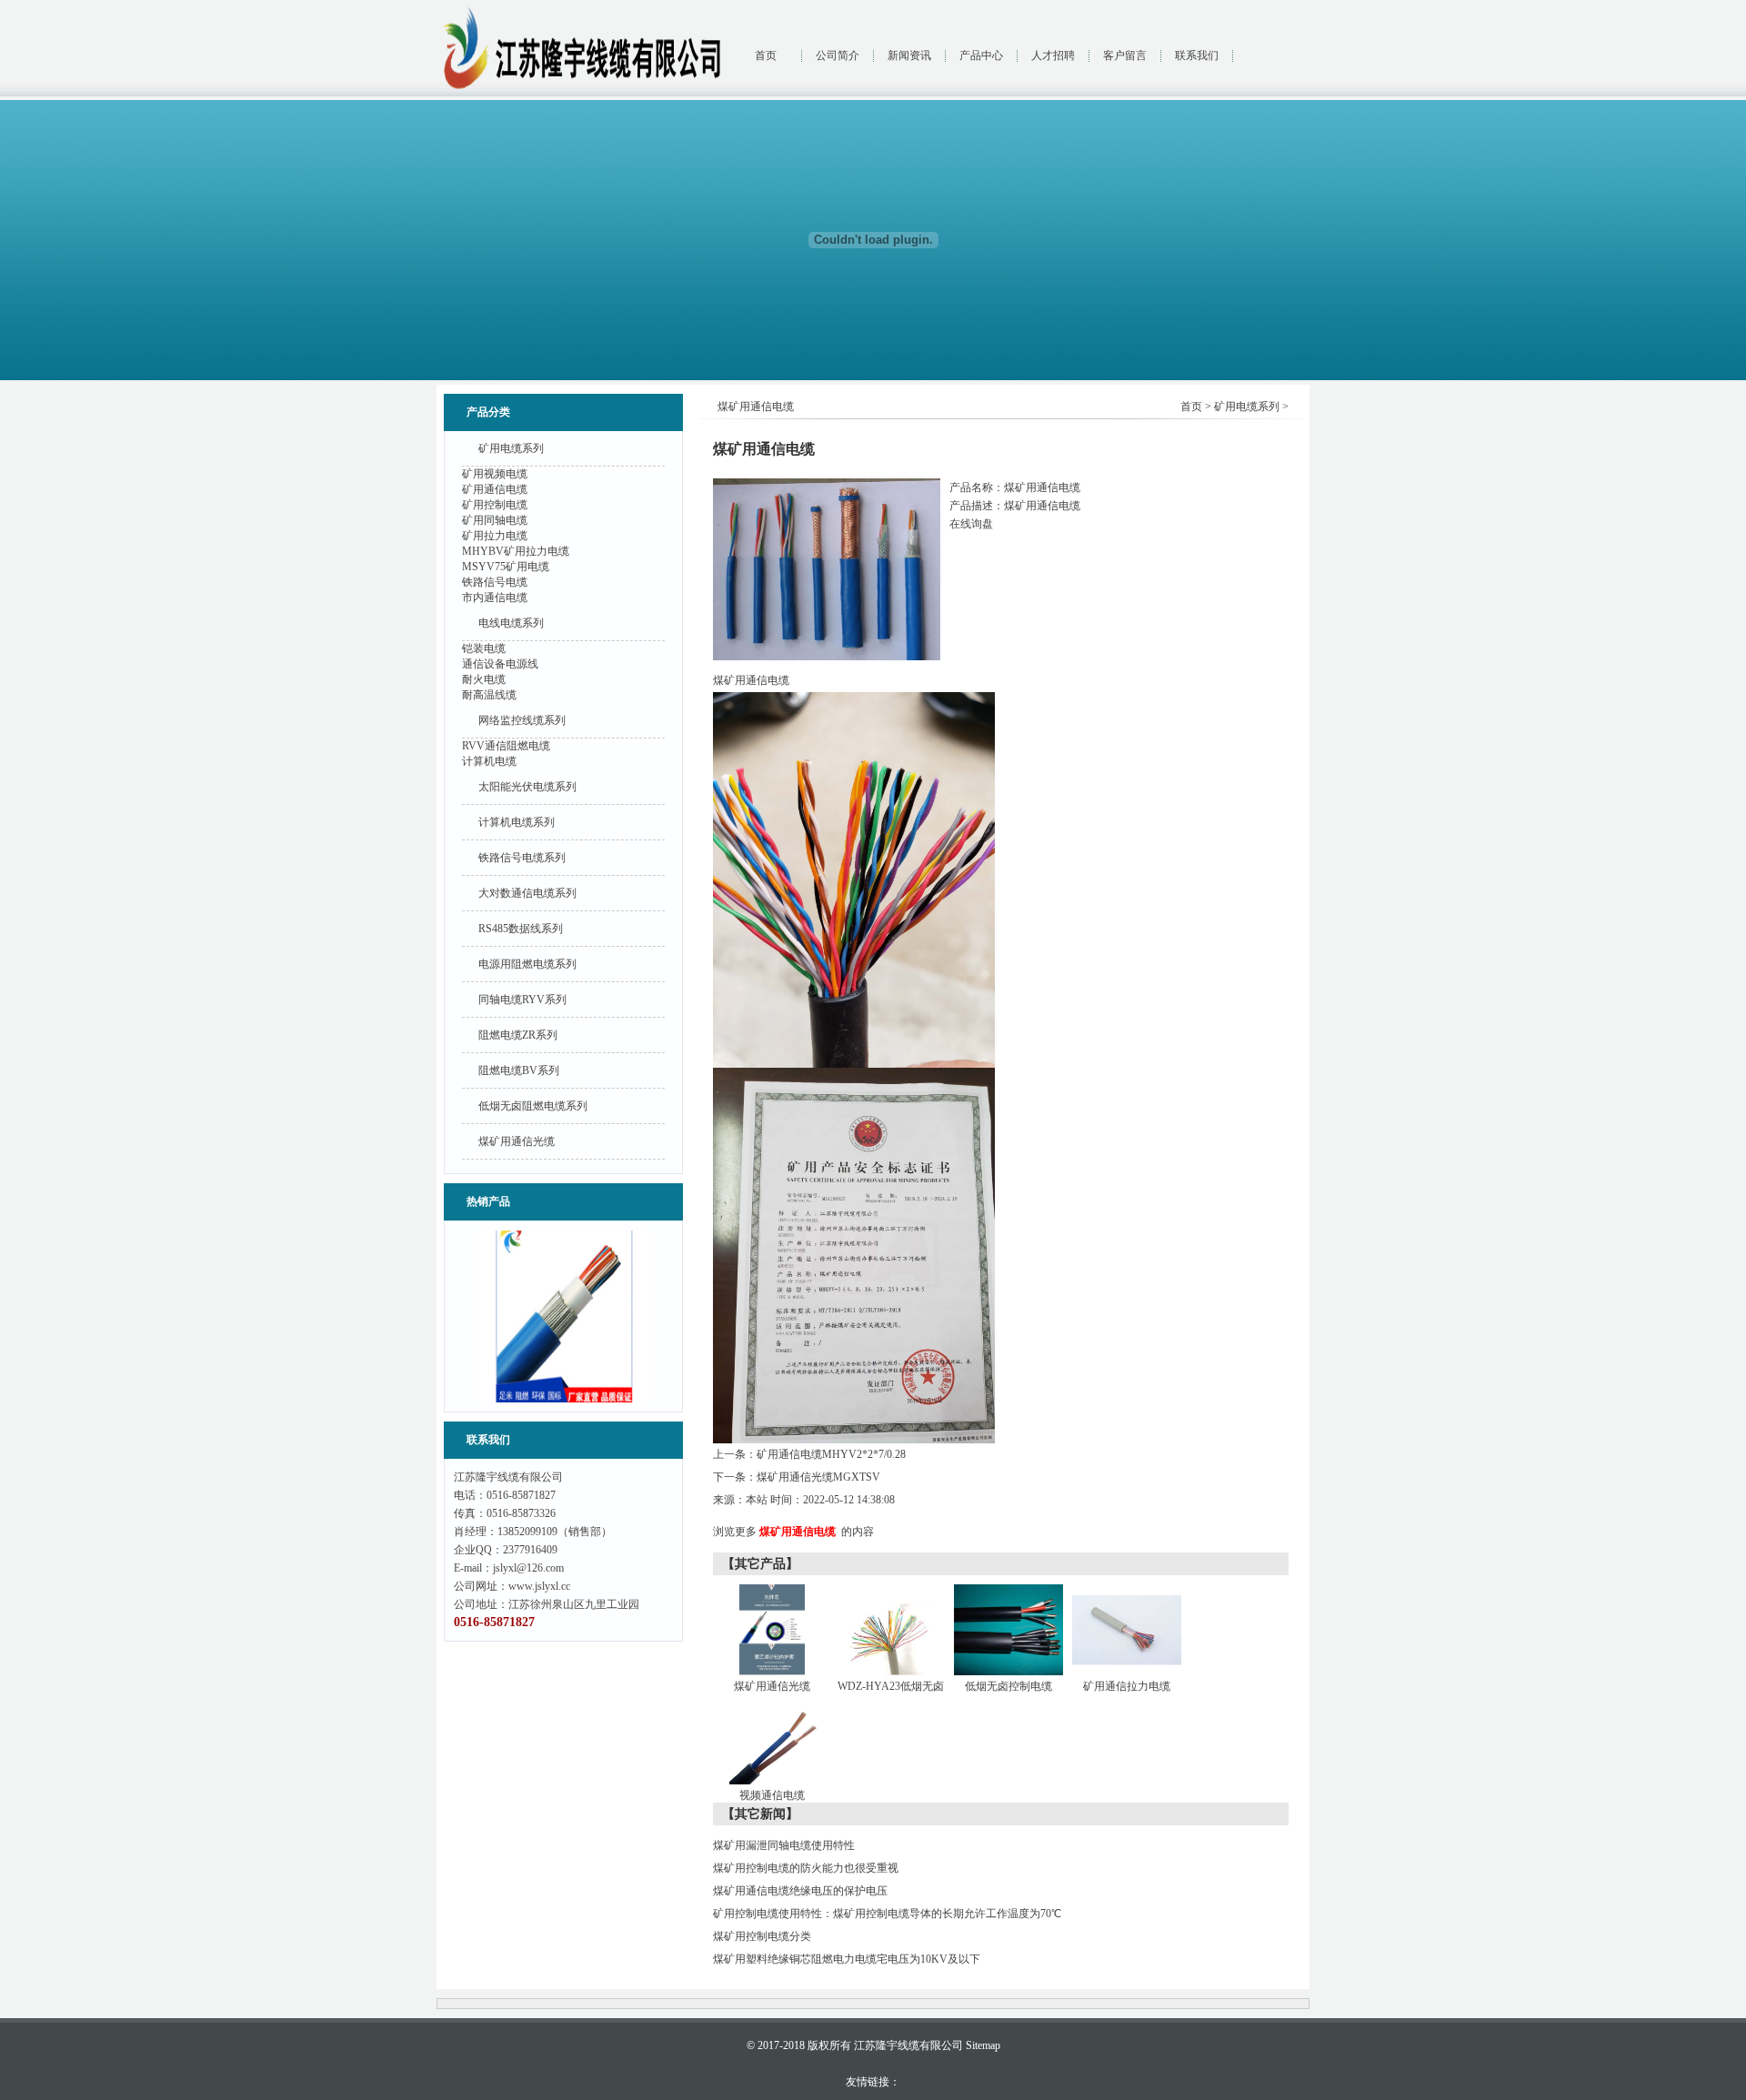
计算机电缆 (489, 761)
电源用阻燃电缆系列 (527, 964)
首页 (766, 55)
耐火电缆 (484, 679)
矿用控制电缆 (495, 505)
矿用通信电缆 (495, 489)
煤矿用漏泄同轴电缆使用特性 (784, 1845)
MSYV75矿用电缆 (506, 567)
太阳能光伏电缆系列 (527, 787)
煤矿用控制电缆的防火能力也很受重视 (806, 1868)
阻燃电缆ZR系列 (518, 1035)
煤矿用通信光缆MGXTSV (818, 1477)
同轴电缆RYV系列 (522, 1000)
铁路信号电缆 (495, 582)
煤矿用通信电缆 (798, 1532)
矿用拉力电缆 (495, 536)
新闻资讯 (909, 55)
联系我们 (1197, 55)
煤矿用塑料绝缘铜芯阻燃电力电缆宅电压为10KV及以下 (847, 1959)
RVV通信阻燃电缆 (506, 746)
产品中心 (981, 55)
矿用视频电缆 (495, 474)
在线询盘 (971, 524)
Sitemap (983, 2045)
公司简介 (838, 55)
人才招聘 (1053, 55)
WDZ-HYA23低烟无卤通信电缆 (891, 1698)
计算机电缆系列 (517, 822)
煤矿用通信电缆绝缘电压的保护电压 (800, 1891)
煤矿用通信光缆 (517, 1141)
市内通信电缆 (495, 598)
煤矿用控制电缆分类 (762, 1936)
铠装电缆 (484, 648)
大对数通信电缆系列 (527, 893)
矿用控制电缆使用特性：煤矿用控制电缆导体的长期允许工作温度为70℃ (887, 1914)
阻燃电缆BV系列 (519, 1070)
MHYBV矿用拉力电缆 (516, 551)
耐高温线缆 (489, 695)
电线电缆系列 (511, 623)
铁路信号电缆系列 (522, 858)
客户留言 (1125, 55)
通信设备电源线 (500, 664)
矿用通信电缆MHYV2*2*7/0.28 (831, 1454)
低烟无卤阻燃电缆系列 (533, 1106)
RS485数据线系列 (521, 929)
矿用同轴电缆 (495, 520)
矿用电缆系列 (511, 448)
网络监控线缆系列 (522, 720)
